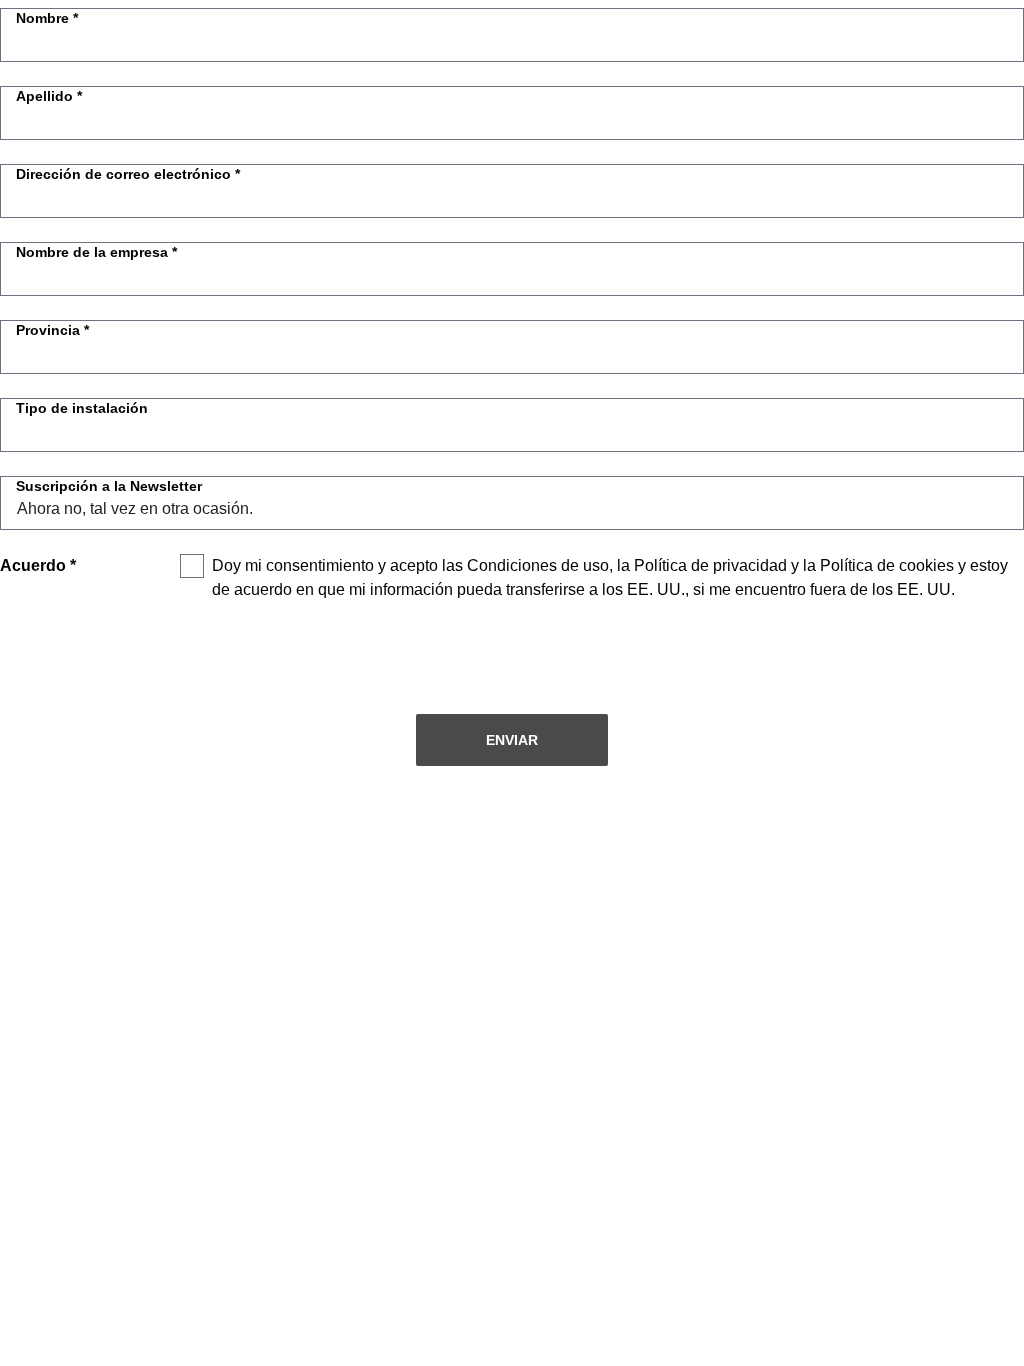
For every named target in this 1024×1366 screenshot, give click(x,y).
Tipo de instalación (82, 408)
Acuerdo (33, 565)
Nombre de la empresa (92, 252)
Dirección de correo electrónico (123, 174)
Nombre (42, 18)
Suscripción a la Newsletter (109, 486)
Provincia (48, 330)
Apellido (44, 96)
